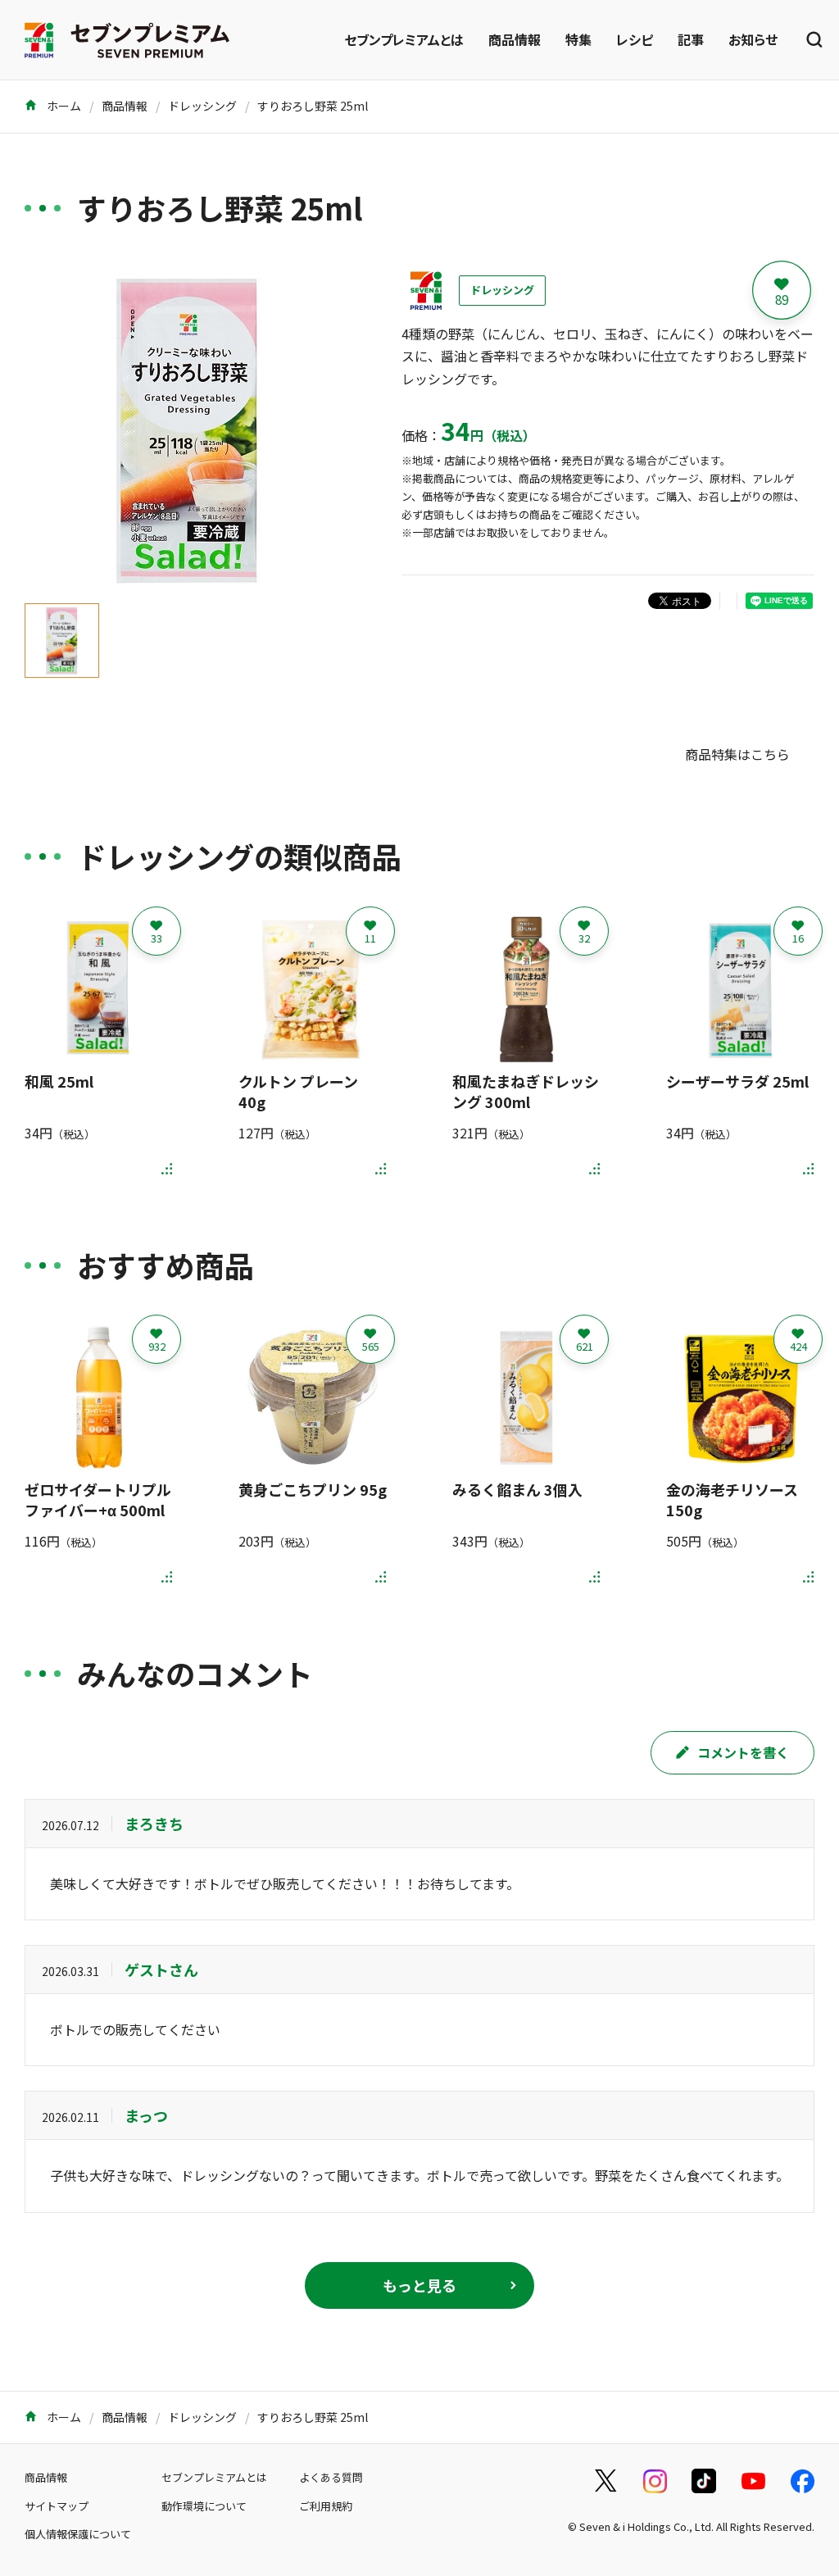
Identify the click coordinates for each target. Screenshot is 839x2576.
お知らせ (753, 39)
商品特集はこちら (737, 754)
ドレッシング (202, 106)
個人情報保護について (78, 2534)
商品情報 (515, 39)
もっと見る (419, 2285)
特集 (578, 39)
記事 (691, 39)
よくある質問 (331, 2477)
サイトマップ (57, 2506)
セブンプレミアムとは (404, 39)
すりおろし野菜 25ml (313, 106)
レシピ (635, 39)
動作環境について (204, 2506)
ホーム (63, 106)
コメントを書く (743, 1752)
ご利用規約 (326, 2506)
